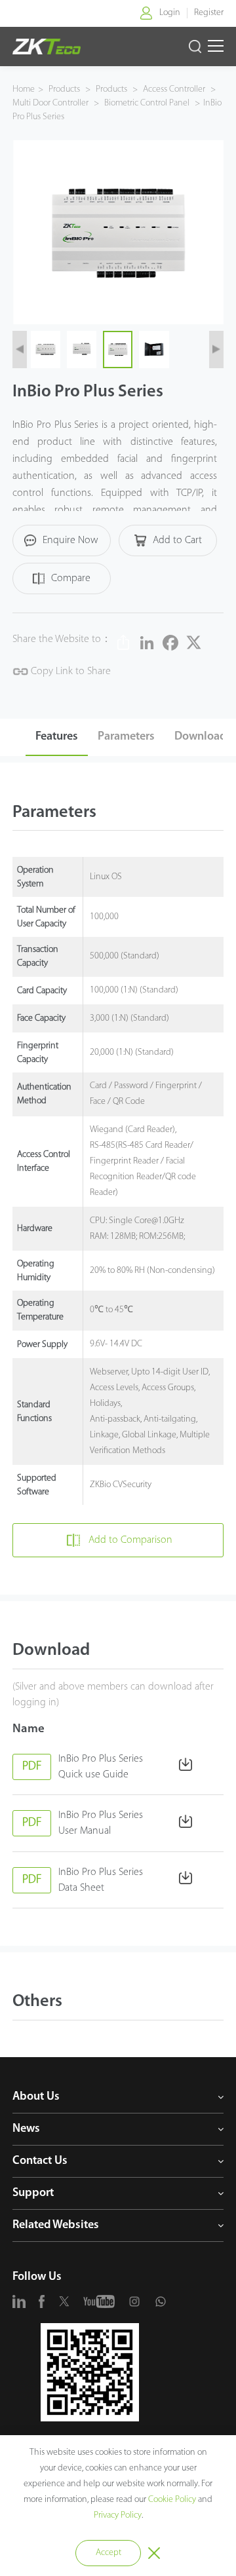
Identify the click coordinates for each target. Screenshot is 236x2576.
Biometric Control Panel (147, 103)
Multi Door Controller (51, 103)
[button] (20, 349)
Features (57, 737)
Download (200, 737)
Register (209, 13)
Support (33, 2193)
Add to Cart (177, 540)
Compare (71, 578)
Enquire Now (70, 540)
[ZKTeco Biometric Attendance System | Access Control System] (47, 47)
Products (65, 89)
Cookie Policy (172, 2500)
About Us (36, 2097)
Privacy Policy (118, 2515)
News (26, 2129)
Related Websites (56, 2226)
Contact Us (40, 2161)
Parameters (126, 737)
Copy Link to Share (69, 672)
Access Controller (174, 89)
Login (170, 13)
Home (24, 89)
